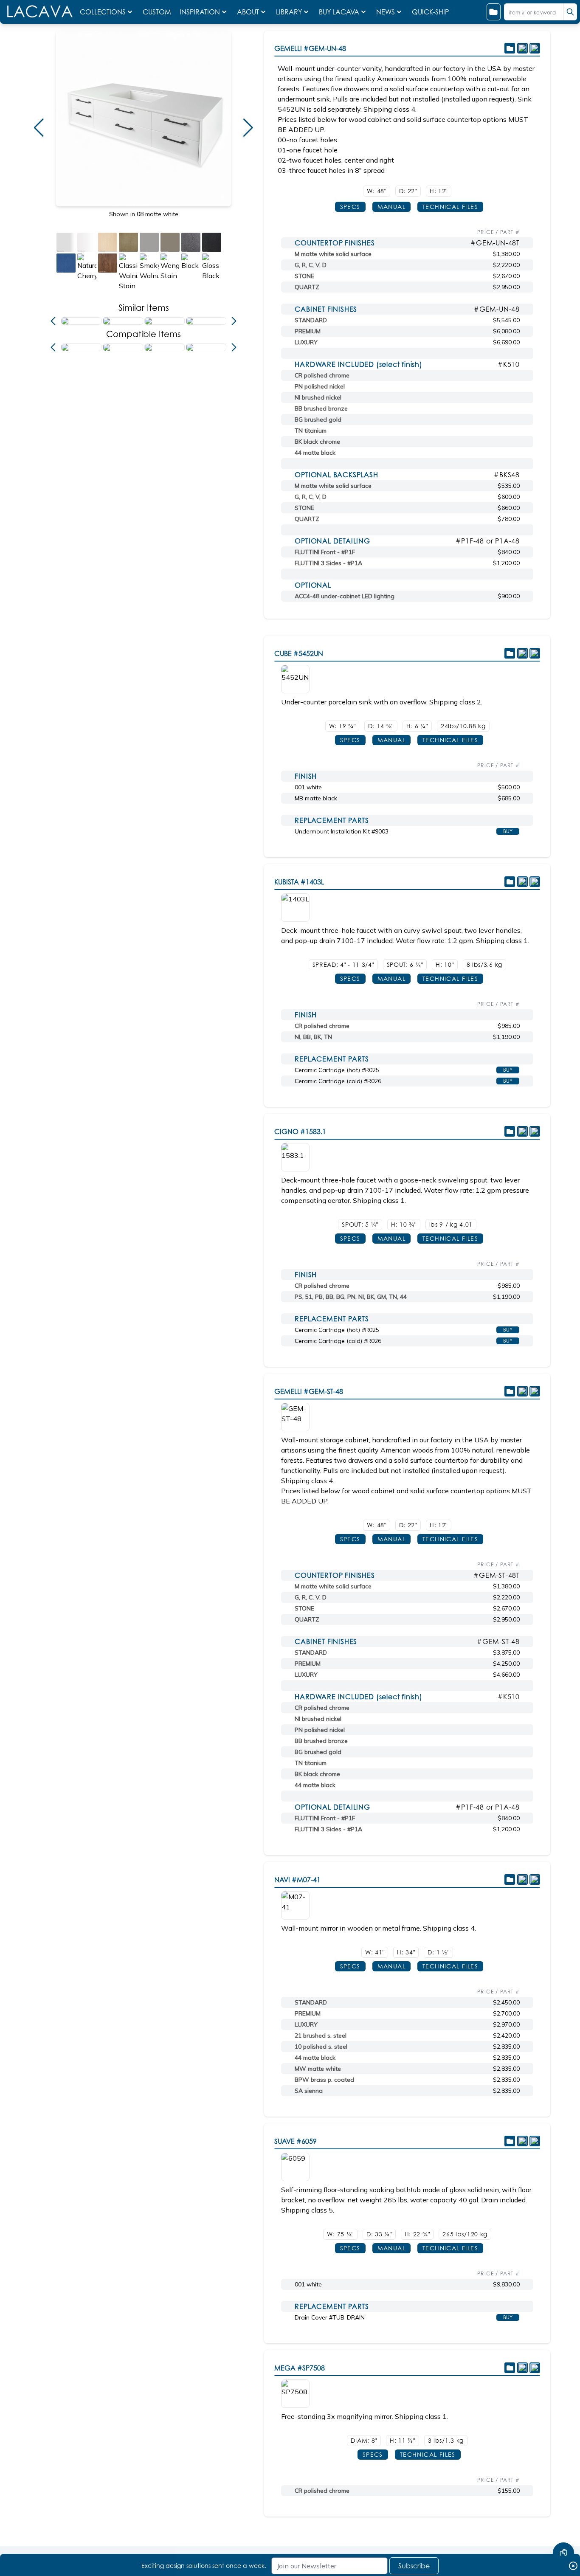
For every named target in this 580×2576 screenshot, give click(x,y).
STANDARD (311, 320)
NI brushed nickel (318, 397)
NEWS (386, 12)
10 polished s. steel (321, 2047)
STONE (304, 276)
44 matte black (315, 453)
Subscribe (414, 2566)
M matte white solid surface (333, 254)
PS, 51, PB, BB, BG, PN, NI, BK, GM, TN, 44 (351, 1297)
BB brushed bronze (321, 408)
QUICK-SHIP (430, 12)
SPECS (350, 207)
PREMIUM (308, 331)
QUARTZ (307, 287)
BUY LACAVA (339, 12)
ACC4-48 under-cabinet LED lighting (345, 596)
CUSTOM (158, 12)
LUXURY (306, 342)
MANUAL (391, 207)
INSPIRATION (200, 12)
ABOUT (248, 12)
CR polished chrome (322, 375)
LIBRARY (289, 12)
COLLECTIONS (103, 12)
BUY (508, 831)
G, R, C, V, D (311, 265)
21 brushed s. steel (321, 2035)
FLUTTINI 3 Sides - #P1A (328, 563)
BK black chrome (317, 442)
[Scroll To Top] (563, 2528)
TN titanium (311, 431)
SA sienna (309, 2091)
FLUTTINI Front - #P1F (325, 552)
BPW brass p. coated (324, 2080)
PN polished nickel (320, 386)
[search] (570, 12)
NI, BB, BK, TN (313, 1037)
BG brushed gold (318, 419)
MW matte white (318, 2069)
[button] (39, 128)
